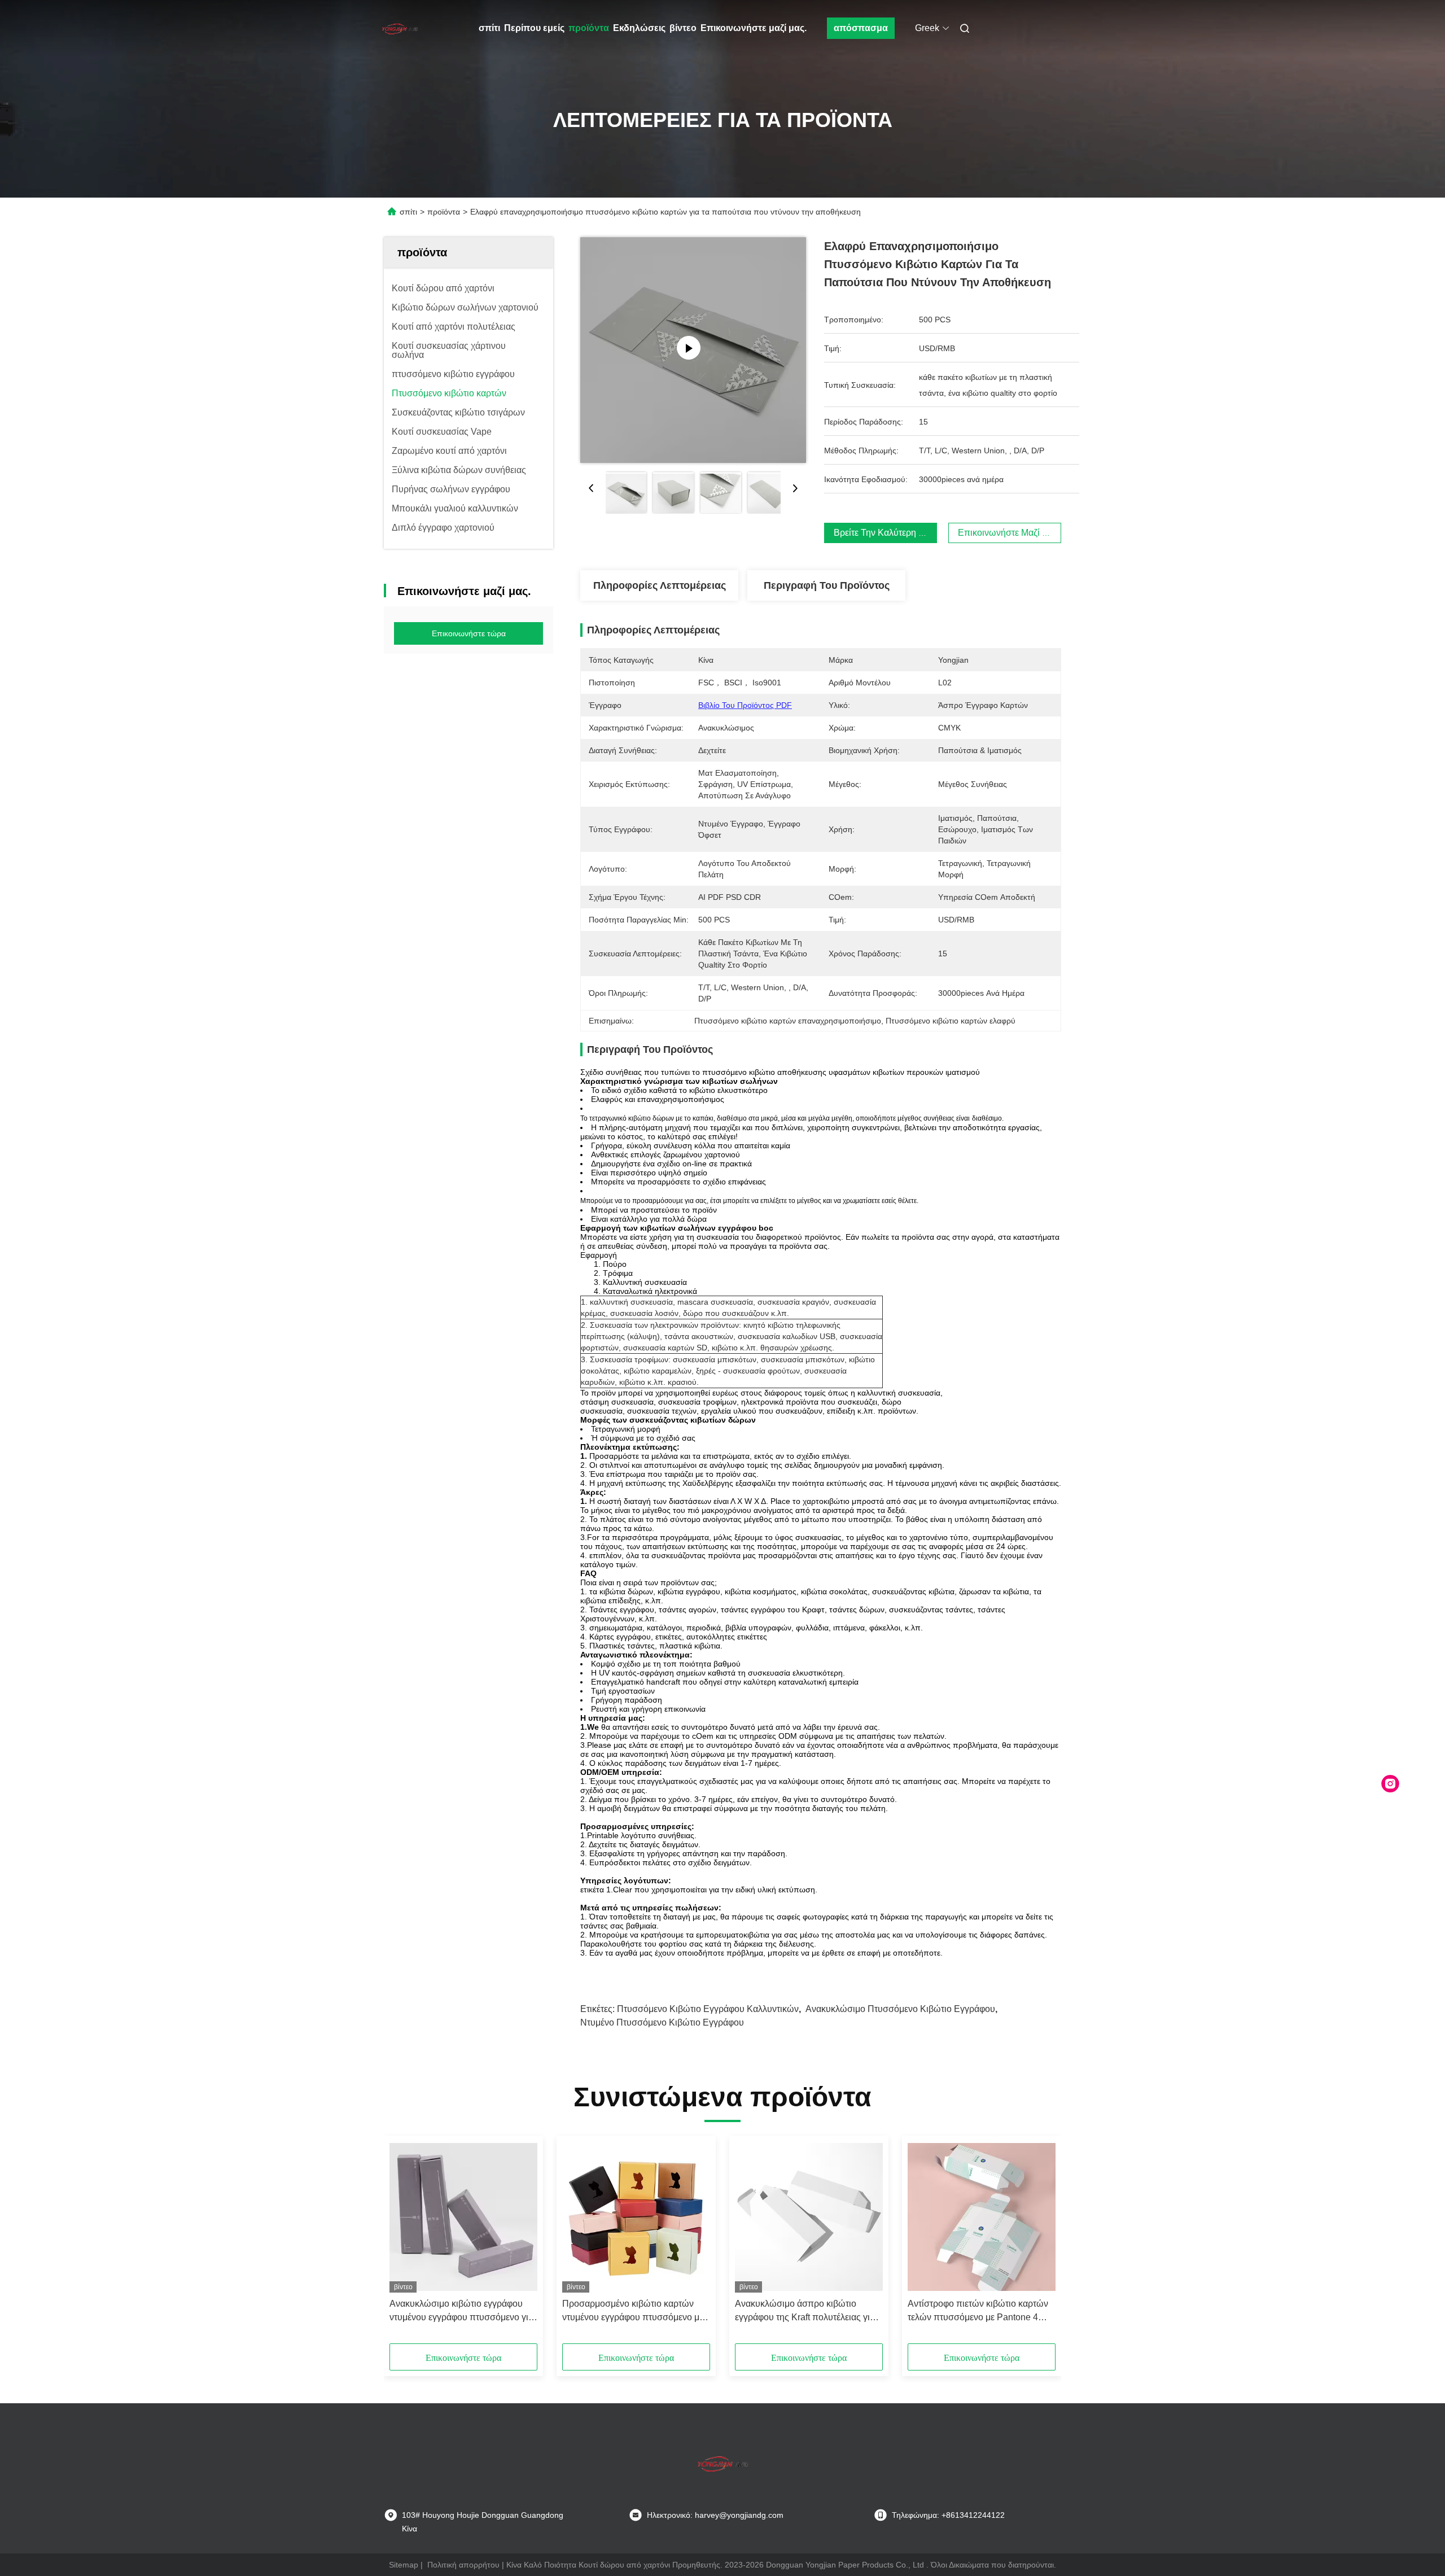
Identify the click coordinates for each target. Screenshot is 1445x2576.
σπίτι (489, 28)
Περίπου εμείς (534, 28)
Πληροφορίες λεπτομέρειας (660, 585)
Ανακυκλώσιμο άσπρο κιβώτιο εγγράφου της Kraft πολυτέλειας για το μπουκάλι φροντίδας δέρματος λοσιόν (805, 2312)
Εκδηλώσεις (639, 28)
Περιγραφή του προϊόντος (827, 585)
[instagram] (1390, 1784)
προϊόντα (589, 28)
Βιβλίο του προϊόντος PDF (745, 705)
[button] (404, 2243)
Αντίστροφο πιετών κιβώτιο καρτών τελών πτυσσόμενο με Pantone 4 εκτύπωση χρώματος (978, 2312)
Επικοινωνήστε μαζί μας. (754, 28)
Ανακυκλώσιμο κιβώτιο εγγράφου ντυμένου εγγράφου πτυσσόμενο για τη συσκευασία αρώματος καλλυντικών (461, 2312)
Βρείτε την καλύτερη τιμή (885, 533)
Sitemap (404, 2565)
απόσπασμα (861, 28)
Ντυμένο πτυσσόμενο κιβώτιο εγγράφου (662, 2022)
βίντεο (683, 28)
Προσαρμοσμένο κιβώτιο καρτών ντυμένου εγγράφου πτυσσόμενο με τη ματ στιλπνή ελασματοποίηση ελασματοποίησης (633, 2312)
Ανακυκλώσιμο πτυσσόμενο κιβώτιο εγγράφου (900, 2009)
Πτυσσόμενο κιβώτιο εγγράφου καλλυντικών (708, 2009)
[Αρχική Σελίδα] (400, 28)
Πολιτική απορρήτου (463, 2565)
